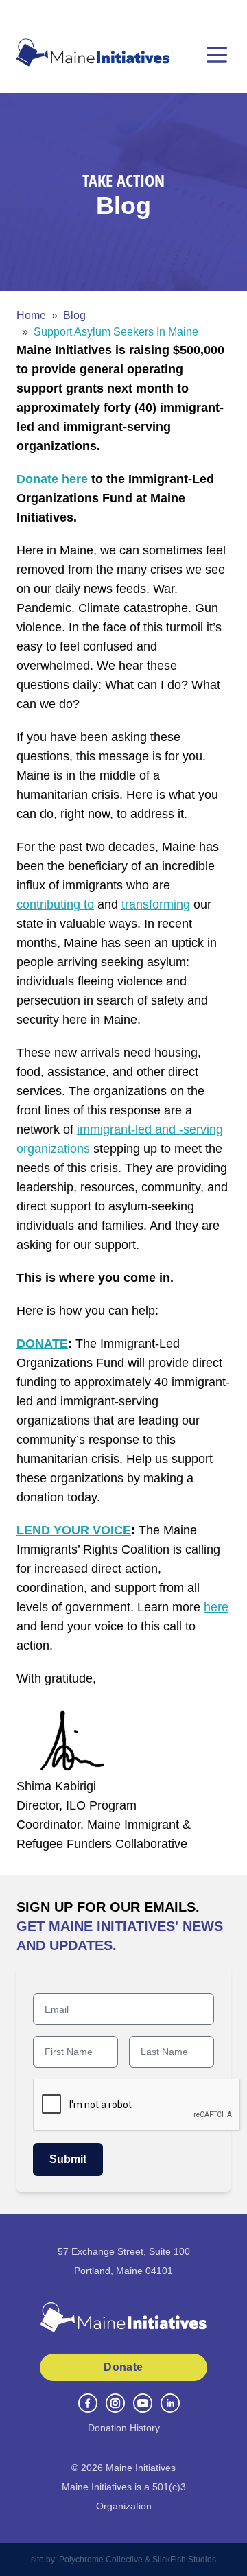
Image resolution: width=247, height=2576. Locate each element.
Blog (74, 315)
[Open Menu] (217, 55)
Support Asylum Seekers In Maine (116, 332)
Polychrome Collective (101, 2560)
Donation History (124, 2428)
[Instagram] (115, 2403)
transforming (156, 904)
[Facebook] (88, 2403)
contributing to (55, 904)
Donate (123, 2367)
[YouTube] (143, 2403)
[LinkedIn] (170, 2403)
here (216, 1607)
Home (31, 315)
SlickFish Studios (184, 2560)
